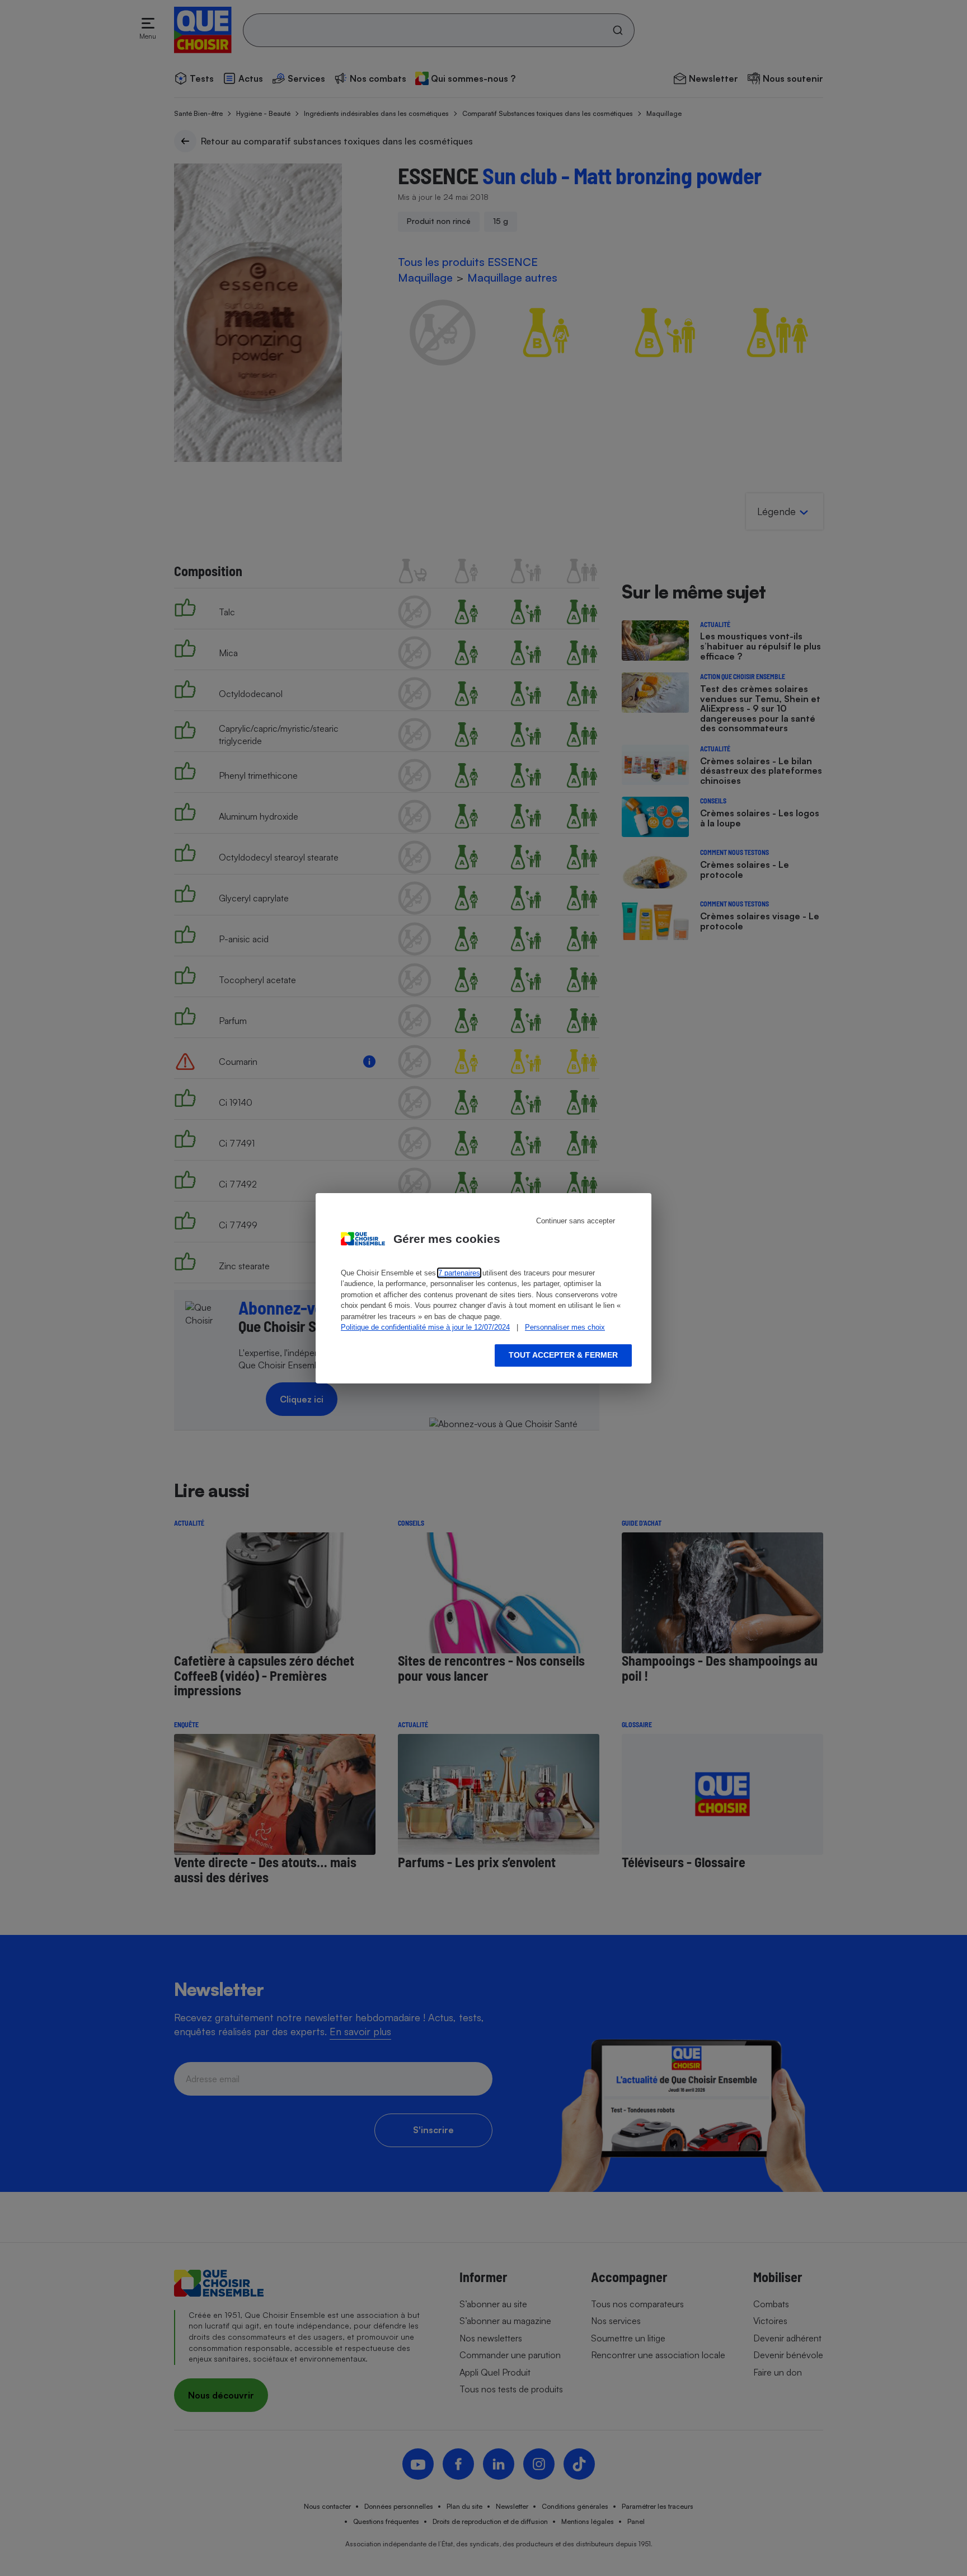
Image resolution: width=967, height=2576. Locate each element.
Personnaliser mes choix (565, 1327)
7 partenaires (459, 1273)
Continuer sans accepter (576, 1221)
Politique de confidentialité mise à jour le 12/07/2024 (425, 1327)
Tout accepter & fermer (563, 1355)
